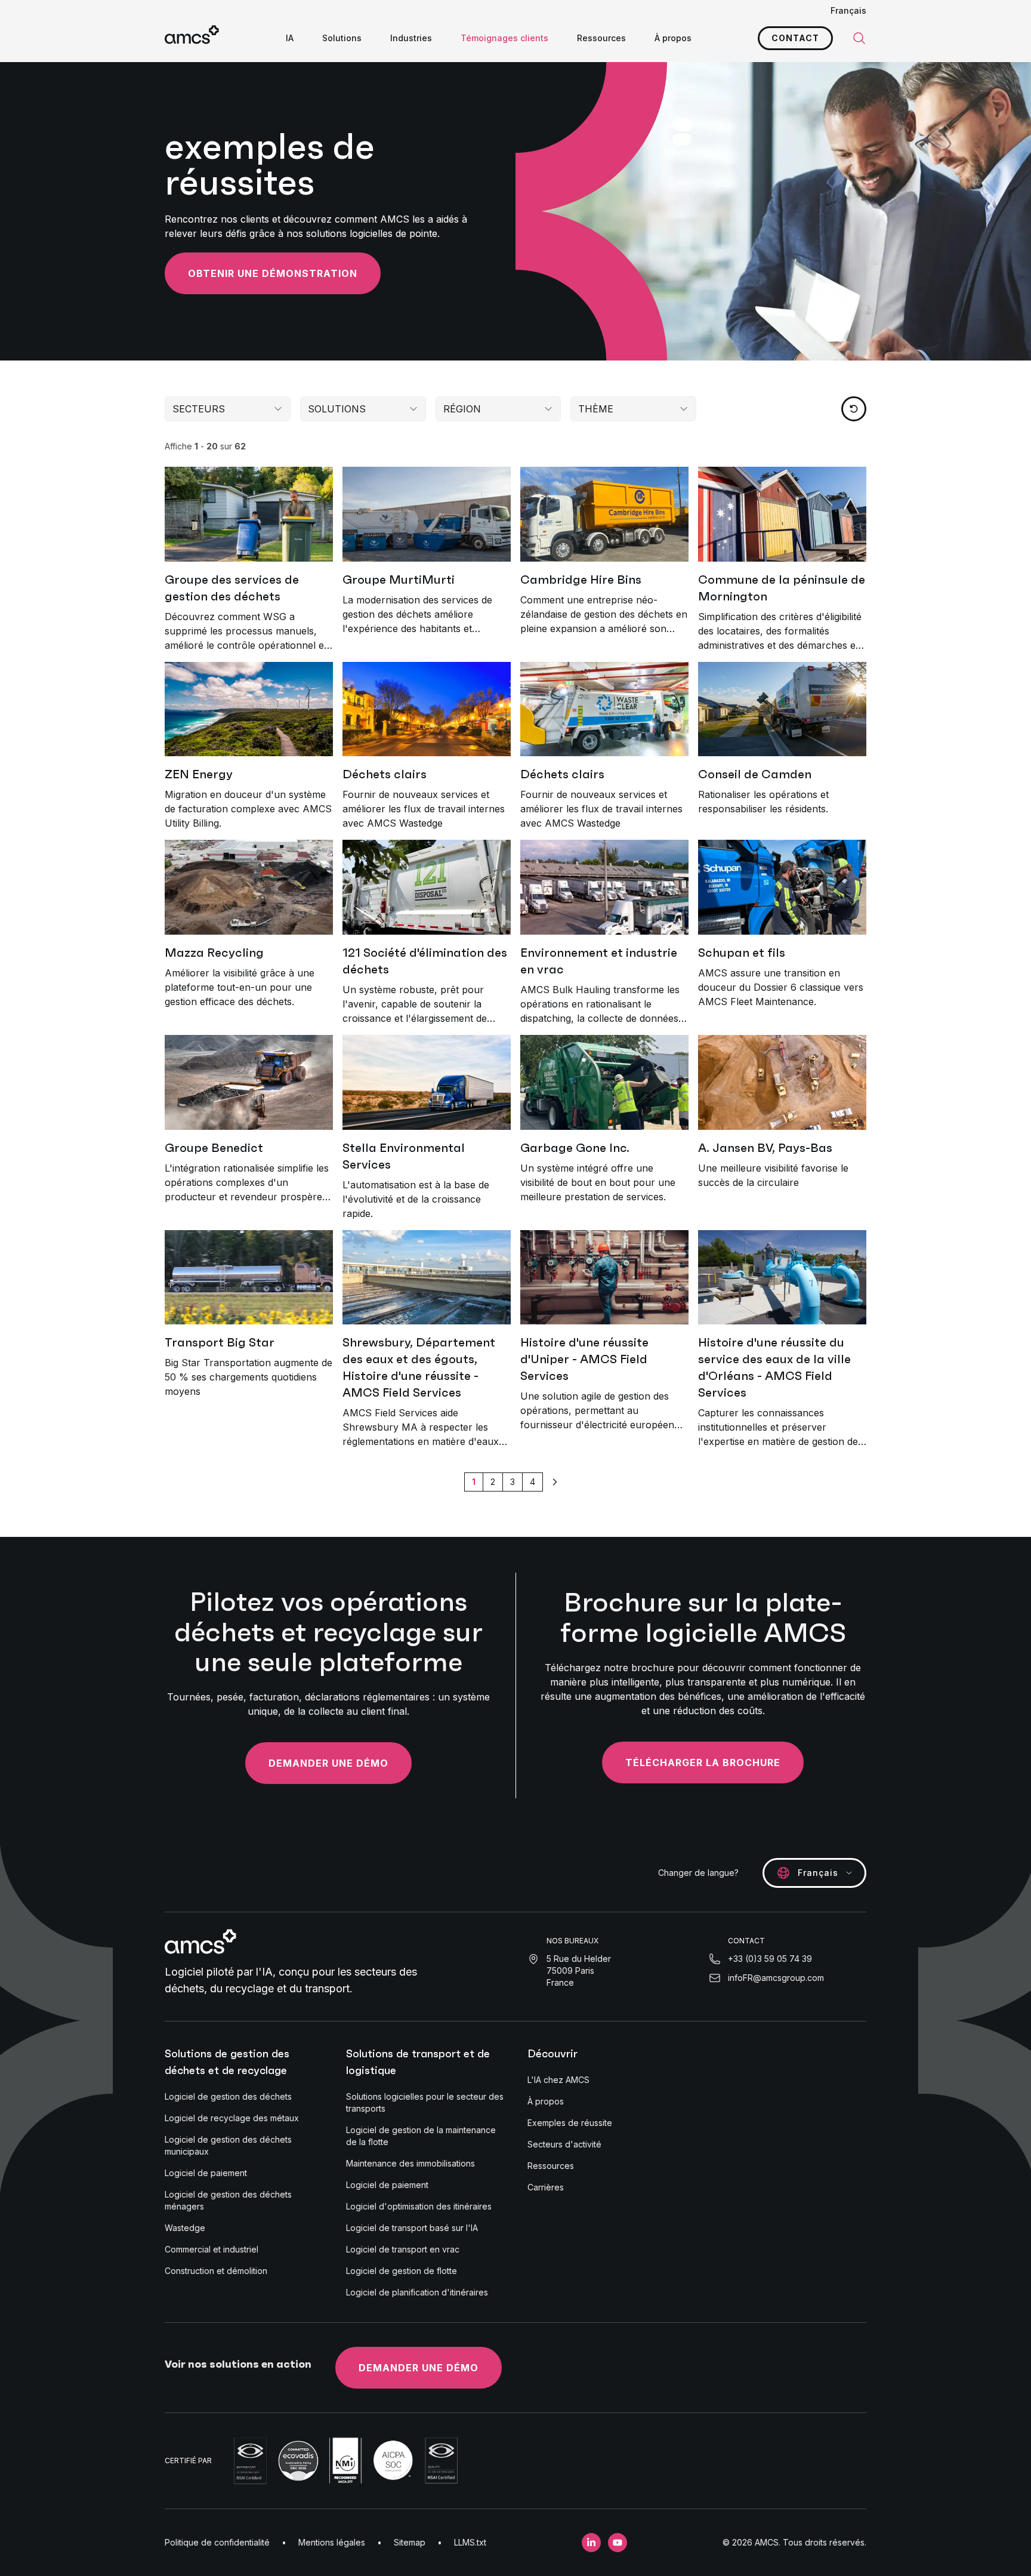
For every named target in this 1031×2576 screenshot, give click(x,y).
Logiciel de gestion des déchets (228, 2096)
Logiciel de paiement (206, 2173)
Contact (795, 38)
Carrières (546, 2187)
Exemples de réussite (570, 2123)
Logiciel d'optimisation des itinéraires (419, 2206)
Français (848, 10)
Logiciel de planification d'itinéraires (417, 2292)
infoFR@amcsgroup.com (776, 1978)
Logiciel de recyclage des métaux (232, 2118)
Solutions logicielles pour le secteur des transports (425, 2102)
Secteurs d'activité (564, 2144)
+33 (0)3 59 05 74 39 (770, 1959)
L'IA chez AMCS (558, 2080)
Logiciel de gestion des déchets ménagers (228, 2200)
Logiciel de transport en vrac (403, 2249)
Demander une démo (328, 1763)
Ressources (601, 38)
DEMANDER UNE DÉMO (419, 2368)
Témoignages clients (504, 38)
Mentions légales (332, 2542)
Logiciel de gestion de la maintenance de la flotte (421, 2136)
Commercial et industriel (212, 2249)
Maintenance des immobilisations (410, 2163)
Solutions (342, 38)
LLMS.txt (470, 2542)
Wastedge (185, 2228)
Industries (411, 38)
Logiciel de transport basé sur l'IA (412, 2228)
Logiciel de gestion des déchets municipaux (228, 2145)
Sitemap (410, 2542)
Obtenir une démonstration (273, 273)
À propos (673, 38)
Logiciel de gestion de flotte (402, 2271)
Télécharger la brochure (703, 1762)
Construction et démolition (216, 2271)
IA (290, 38)
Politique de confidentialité (217, 2542)
